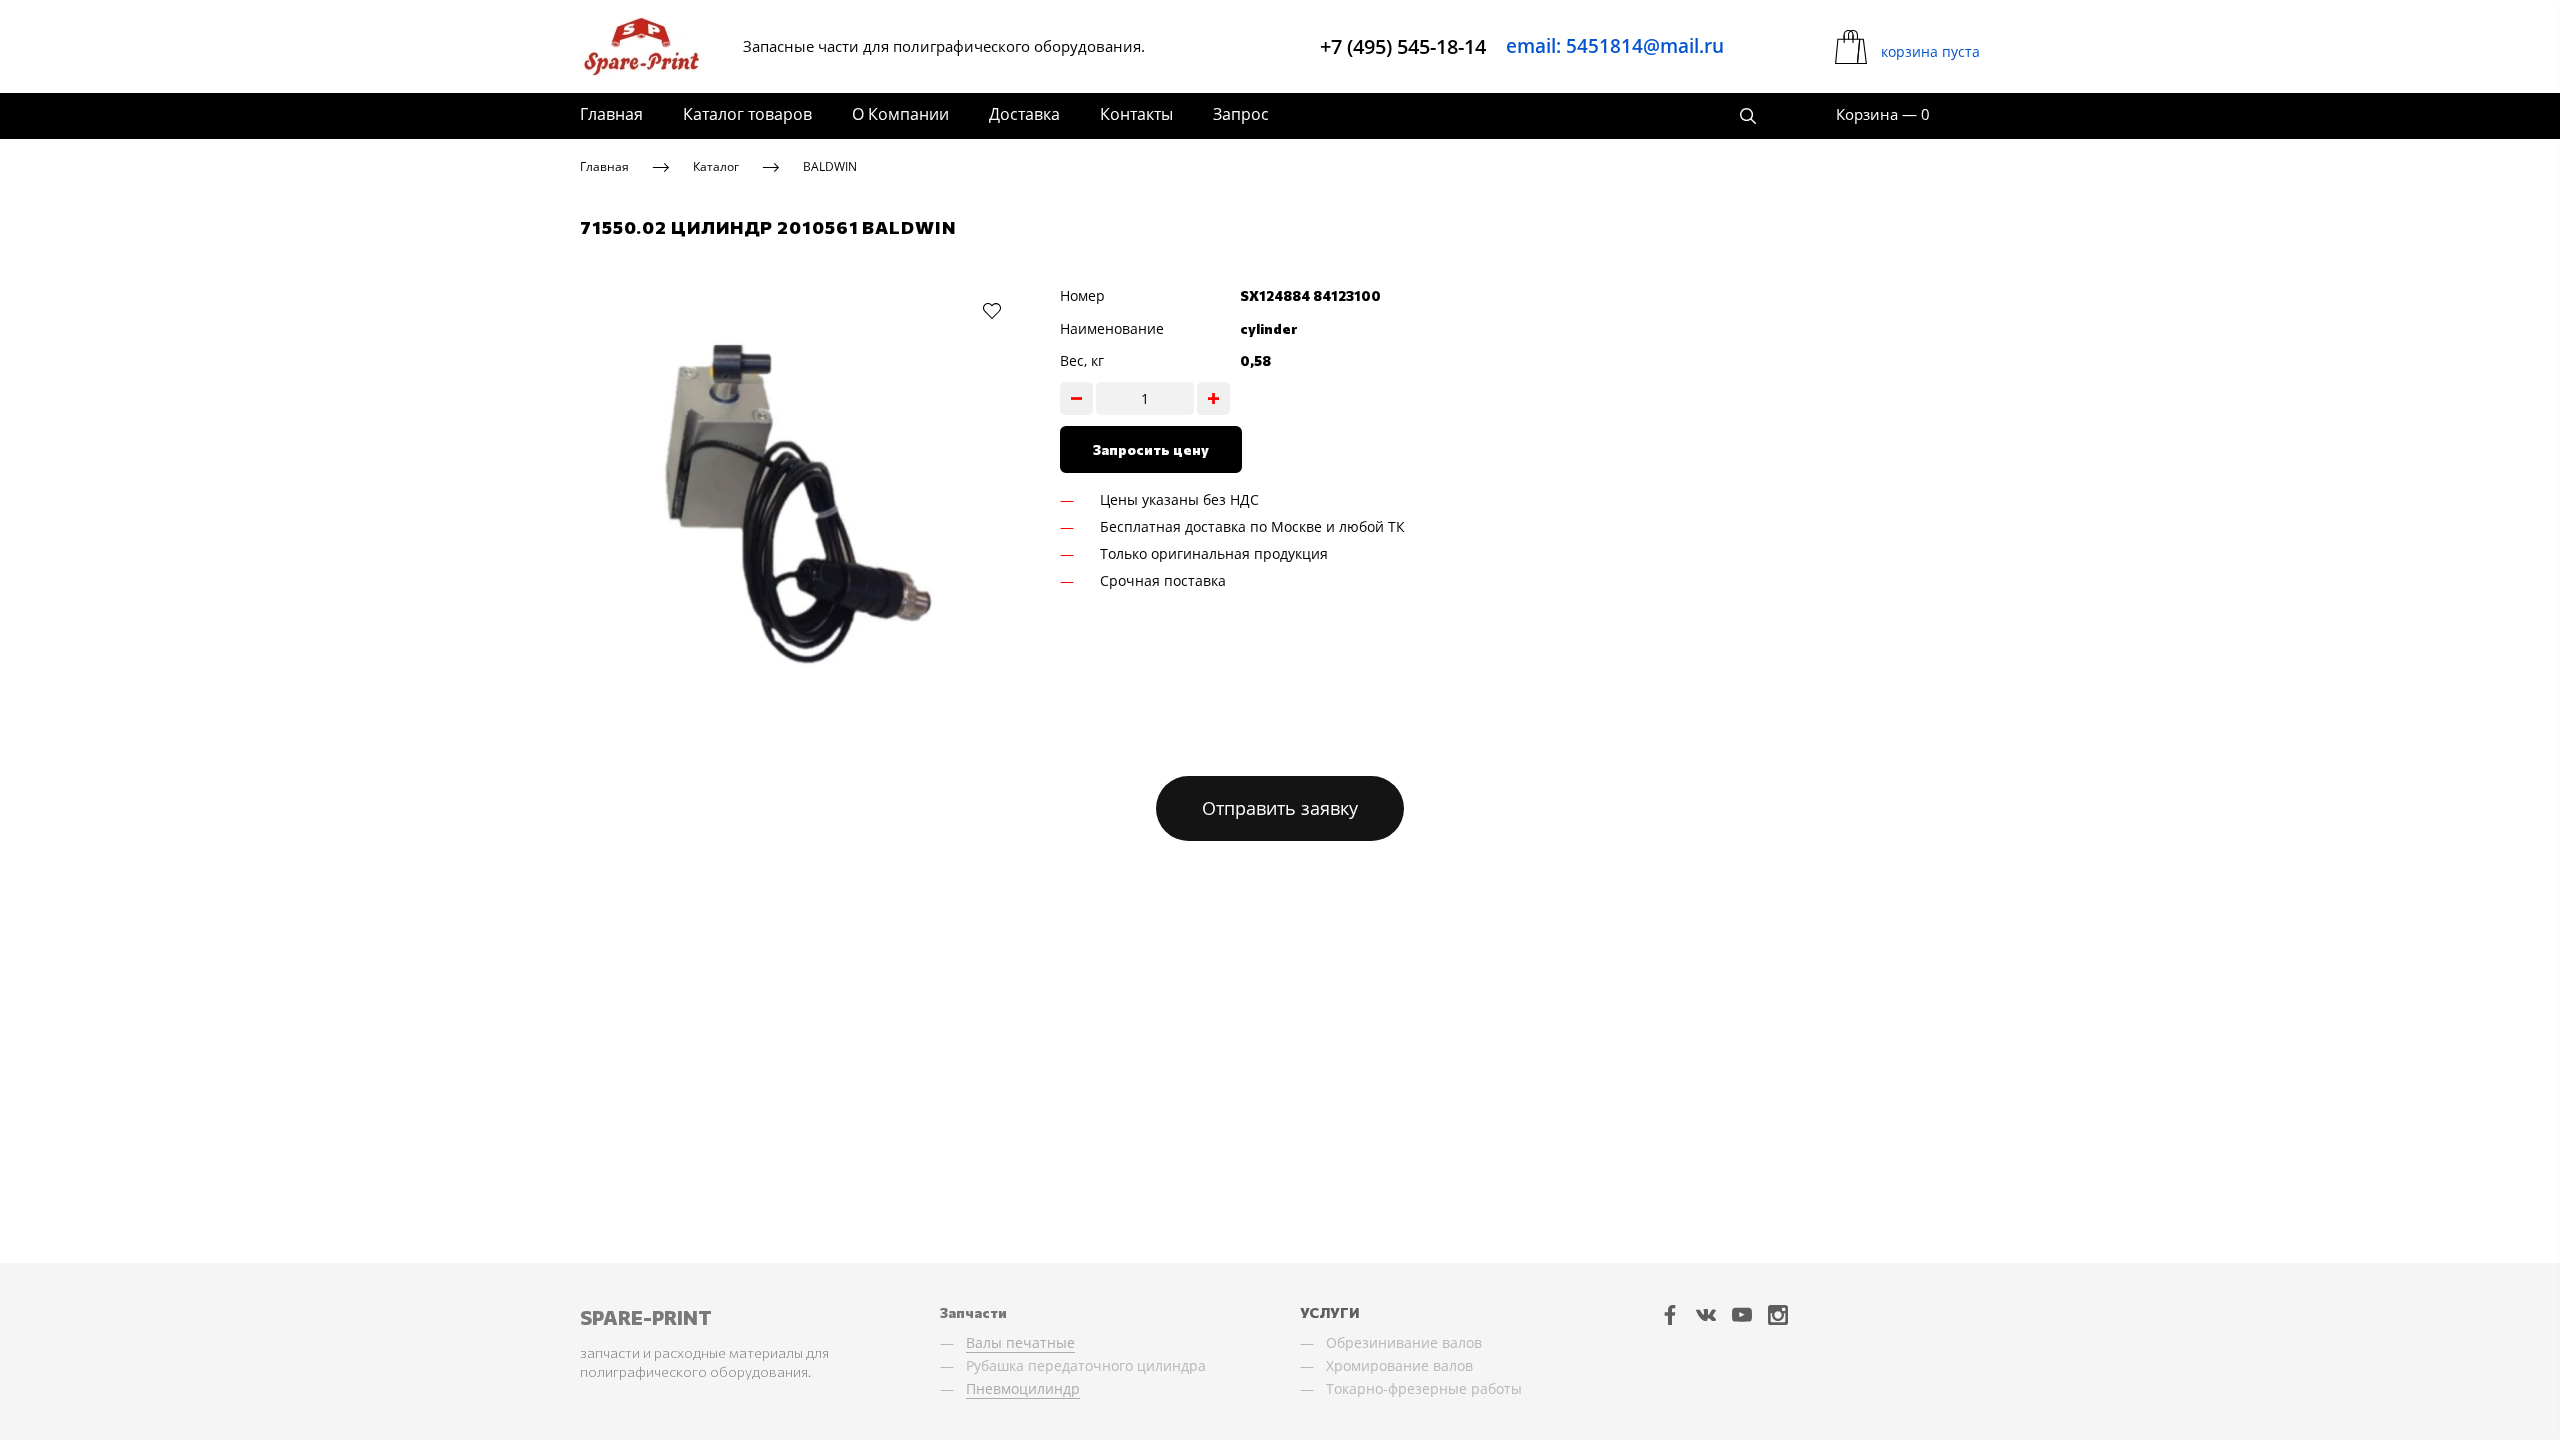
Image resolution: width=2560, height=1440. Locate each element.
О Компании (900, 114)
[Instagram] (1778, 1315)
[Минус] (1076, 398)
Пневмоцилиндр (1023, 1388)
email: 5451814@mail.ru (1615, 46)
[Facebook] (1670, 1315)
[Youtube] (1742, 1315)
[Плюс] (1213, 398)
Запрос (1241, 114)
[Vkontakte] (1706, 1315)
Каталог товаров (747, 114)
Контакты (1136, 114)
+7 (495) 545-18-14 (1403, 46)
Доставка (1024, 114)
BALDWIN (830, 166)
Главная (611, 114)
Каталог (716, 166)
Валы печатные (1020, 1342)
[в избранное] (992, 310)
